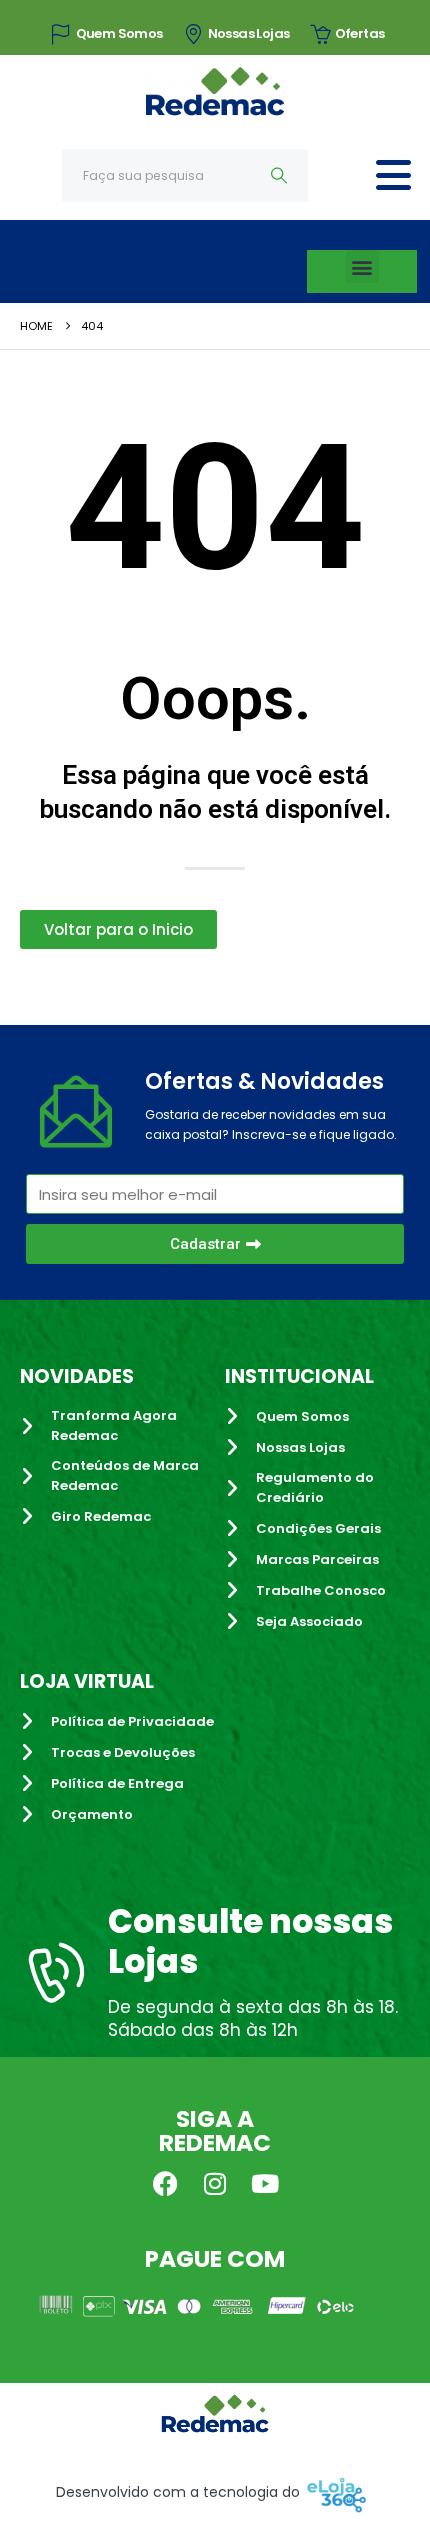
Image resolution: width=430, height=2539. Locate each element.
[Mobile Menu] (393, 175)
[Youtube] (265, 2183)
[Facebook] (165, 2183)
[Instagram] (215, 2183)
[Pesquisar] (279, 175)
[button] (362, 266)
